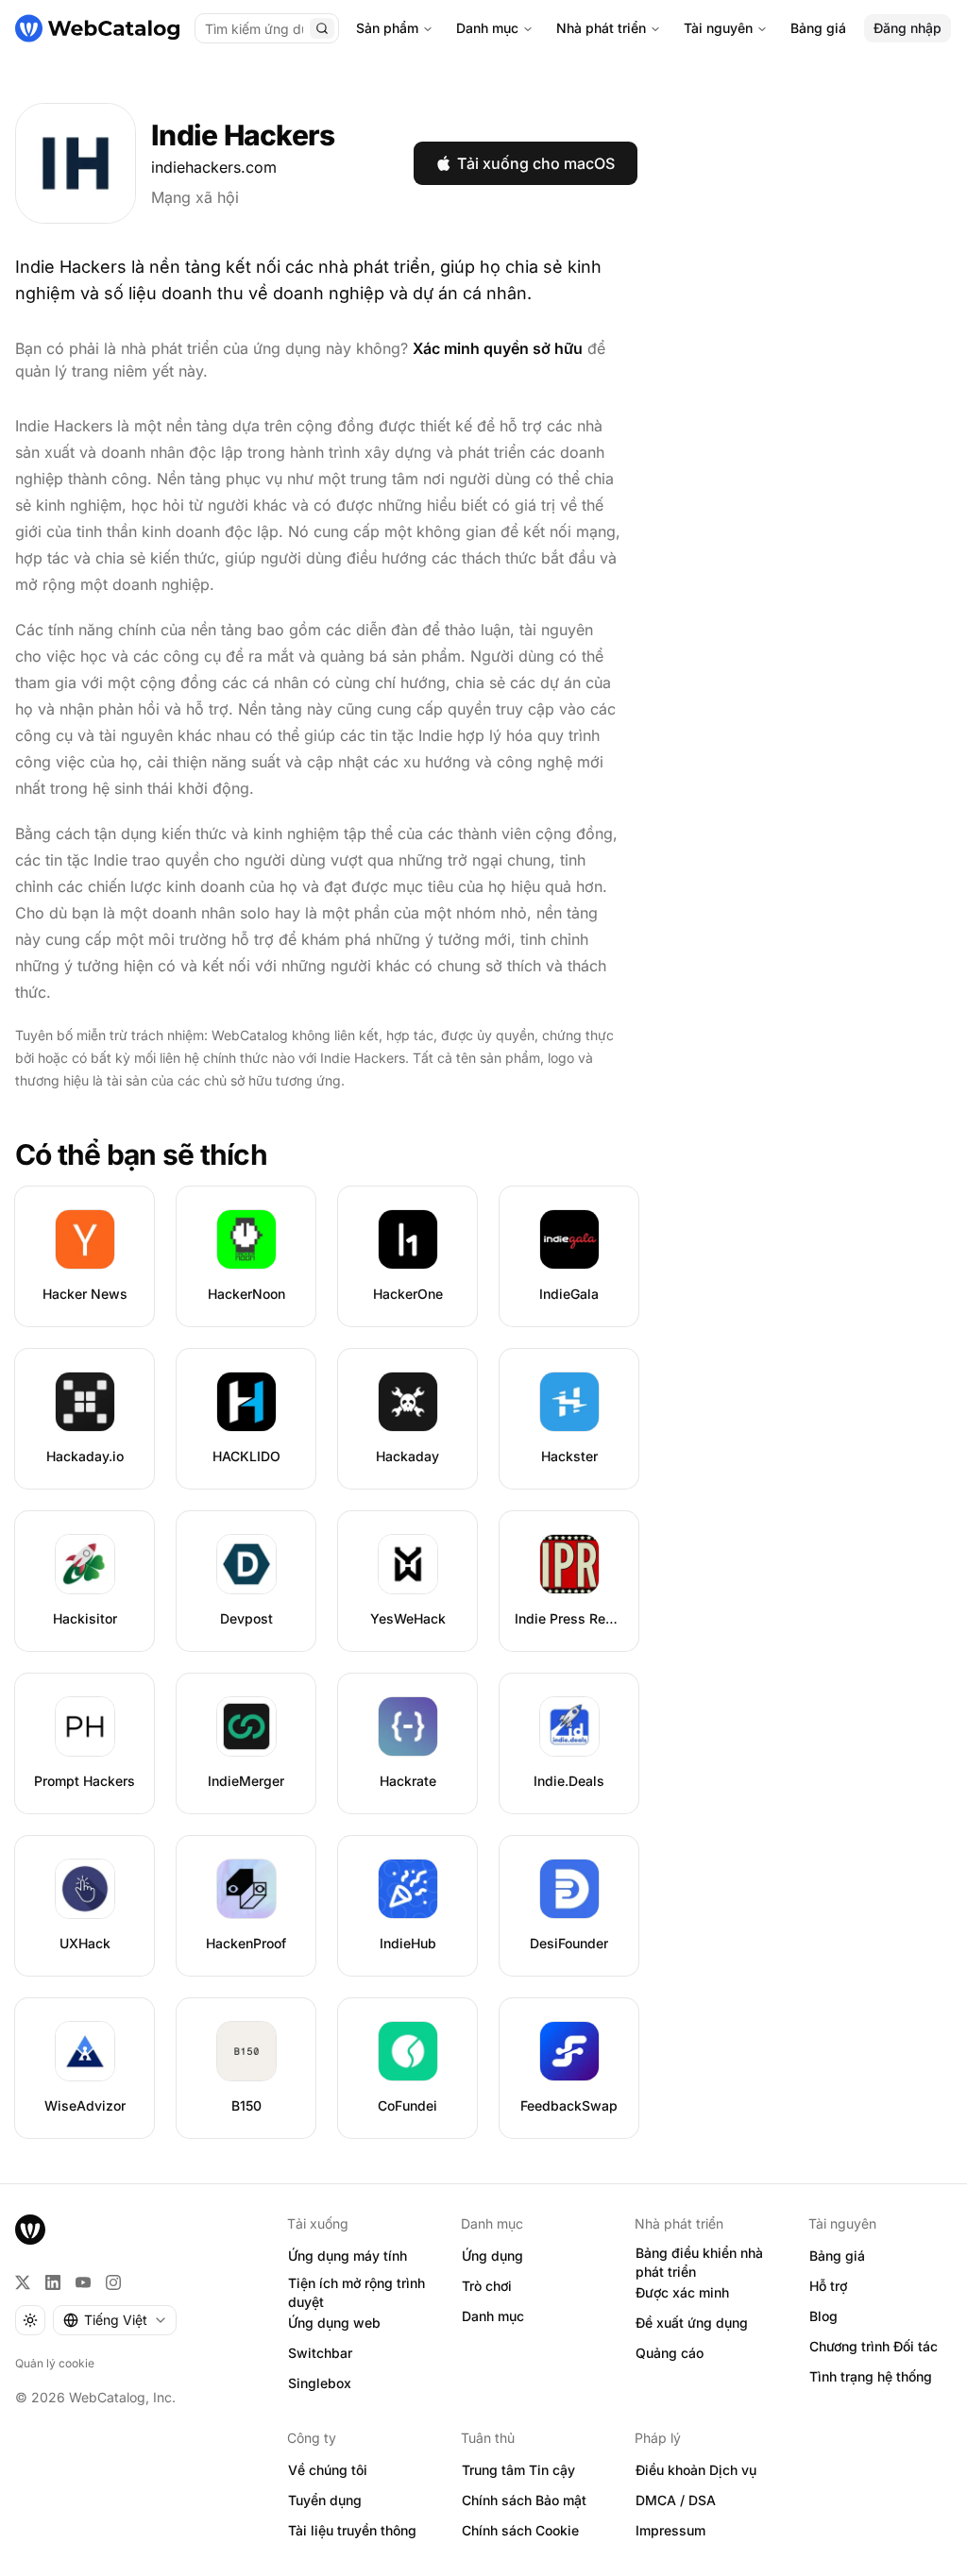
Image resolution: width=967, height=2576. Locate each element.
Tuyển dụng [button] (325, 2500)
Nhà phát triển (601, 28)
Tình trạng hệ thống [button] (871, 2376)
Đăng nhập (908, 28)
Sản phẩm (387, 28)
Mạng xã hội (195, 197)
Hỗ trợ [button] (828, 2286)
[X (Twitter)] (23, 2282)
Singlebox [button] (320, 2383)
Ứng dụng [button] (492, 2256)
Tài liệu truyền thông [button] (352, 2530)
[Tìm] (322, 28)
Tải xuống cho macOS (536, 163)
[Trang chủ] (97, 28)
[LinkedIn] (53, 2282)
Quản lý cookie (55, 2363)
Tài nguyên (718, 28)
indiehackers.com (214, 167)
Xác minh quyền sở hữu (498, 348)
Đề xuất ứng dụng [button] (692, 2323)
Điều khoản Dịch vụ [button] (696, 2470)
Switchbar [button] (320, 2353)
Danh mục (487, 28)
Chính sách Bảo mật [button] (524, 2500)
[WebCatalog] (30, 2230)
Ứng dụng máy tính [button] (348, 2256)
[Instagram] (113, 2282)
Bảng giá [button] (837, 2256)
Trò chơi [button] (487, 2286)
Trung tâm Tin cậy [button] (518, 2470)
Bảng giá (818, 28)
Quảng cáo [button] (670, 2353)
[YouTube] (83, 2282)
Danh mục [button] (493, 2316)
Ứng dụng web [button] (334, 2323)
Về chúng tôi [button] (328, 2470)
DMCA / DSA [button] (676, 2500)
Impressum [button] (670, 2530)
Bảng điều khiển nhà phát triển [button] (699, 2263)
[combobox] (115, 2320)
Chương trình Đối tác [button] (874, 2346)
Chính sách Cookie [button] (520, 2530)
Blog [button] (823, 2316)
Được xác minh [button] (682, 2292)
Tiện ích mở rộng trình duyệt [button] (356, 2293)
